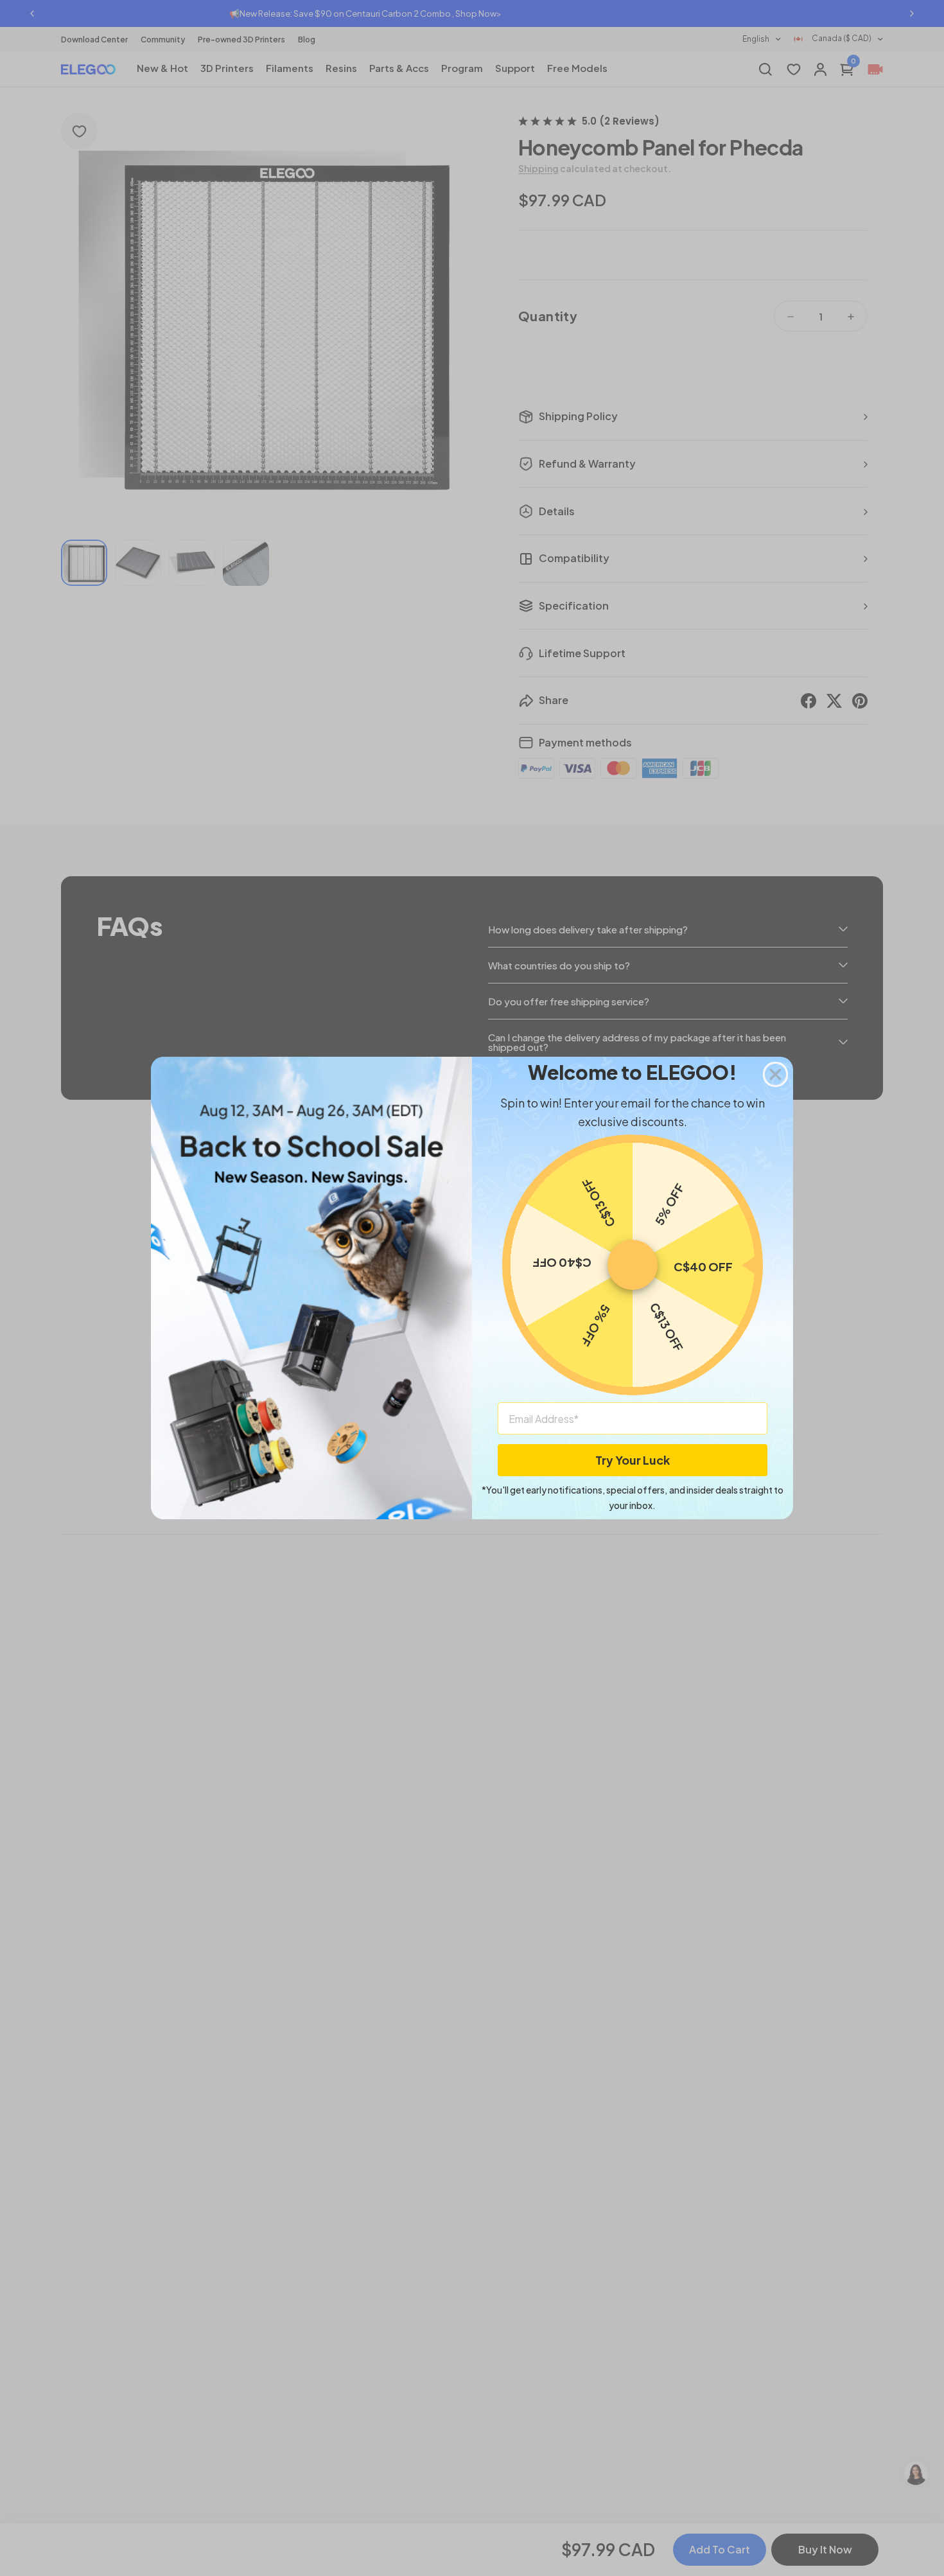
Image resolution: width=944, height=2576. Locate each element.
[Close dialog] (775, 1074)
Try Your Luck (633, 1460)
